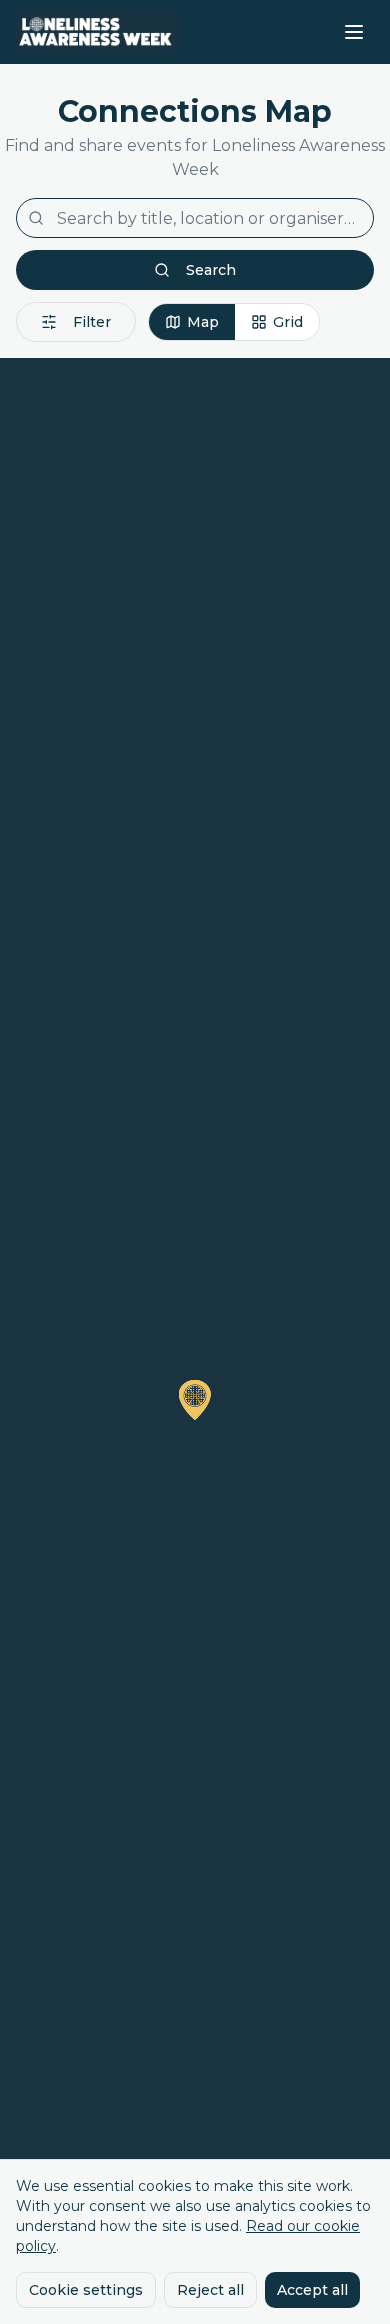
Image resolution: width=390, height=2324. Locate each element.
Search (211, 270)
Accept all (312, 2290)
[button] (195, 1400)
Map (203, 322)
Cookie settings (86, 2290)
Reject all (210, 2290)
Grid (288, 322)
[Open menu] (354, 32)
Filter (92, 322)
